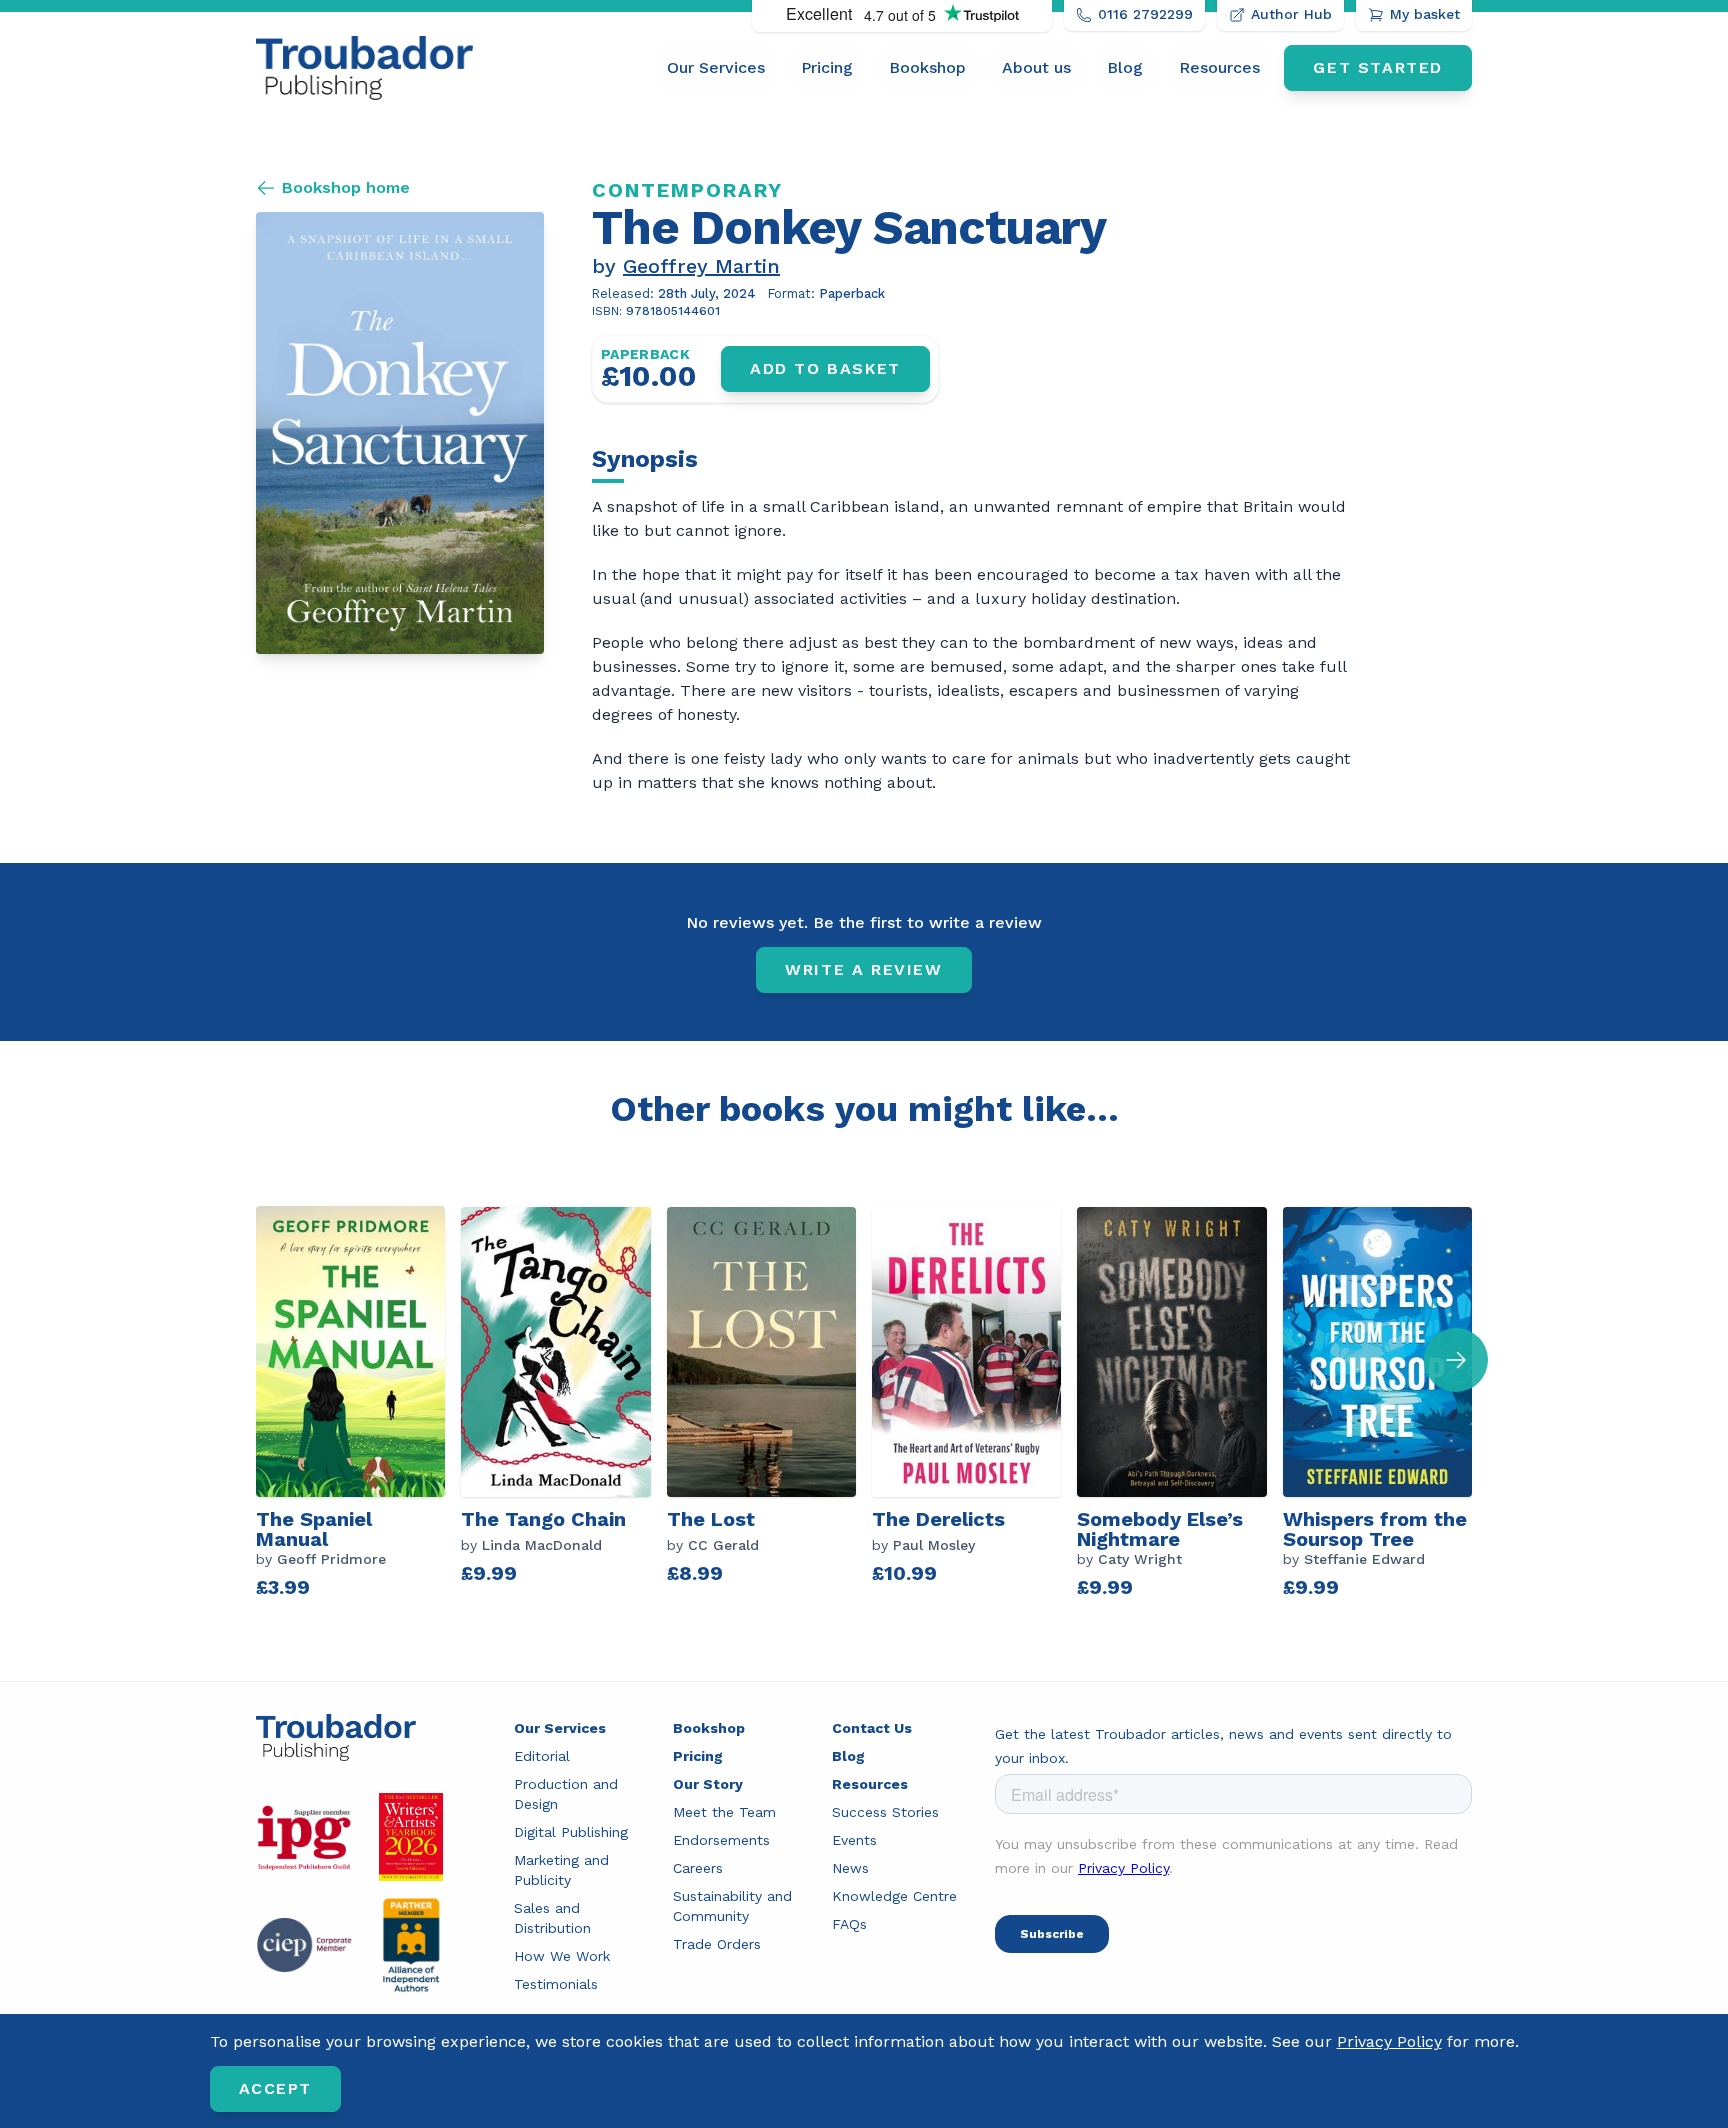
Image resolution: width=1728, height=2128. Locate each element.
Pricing (827, 67)
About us (1036, 67)
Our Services (716, 67)
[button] (1456, 1360)
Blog (1125, 67)
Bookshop (927, 67)
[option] (358, 1405)
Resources (1219, 67)
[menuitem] (716, 68)
